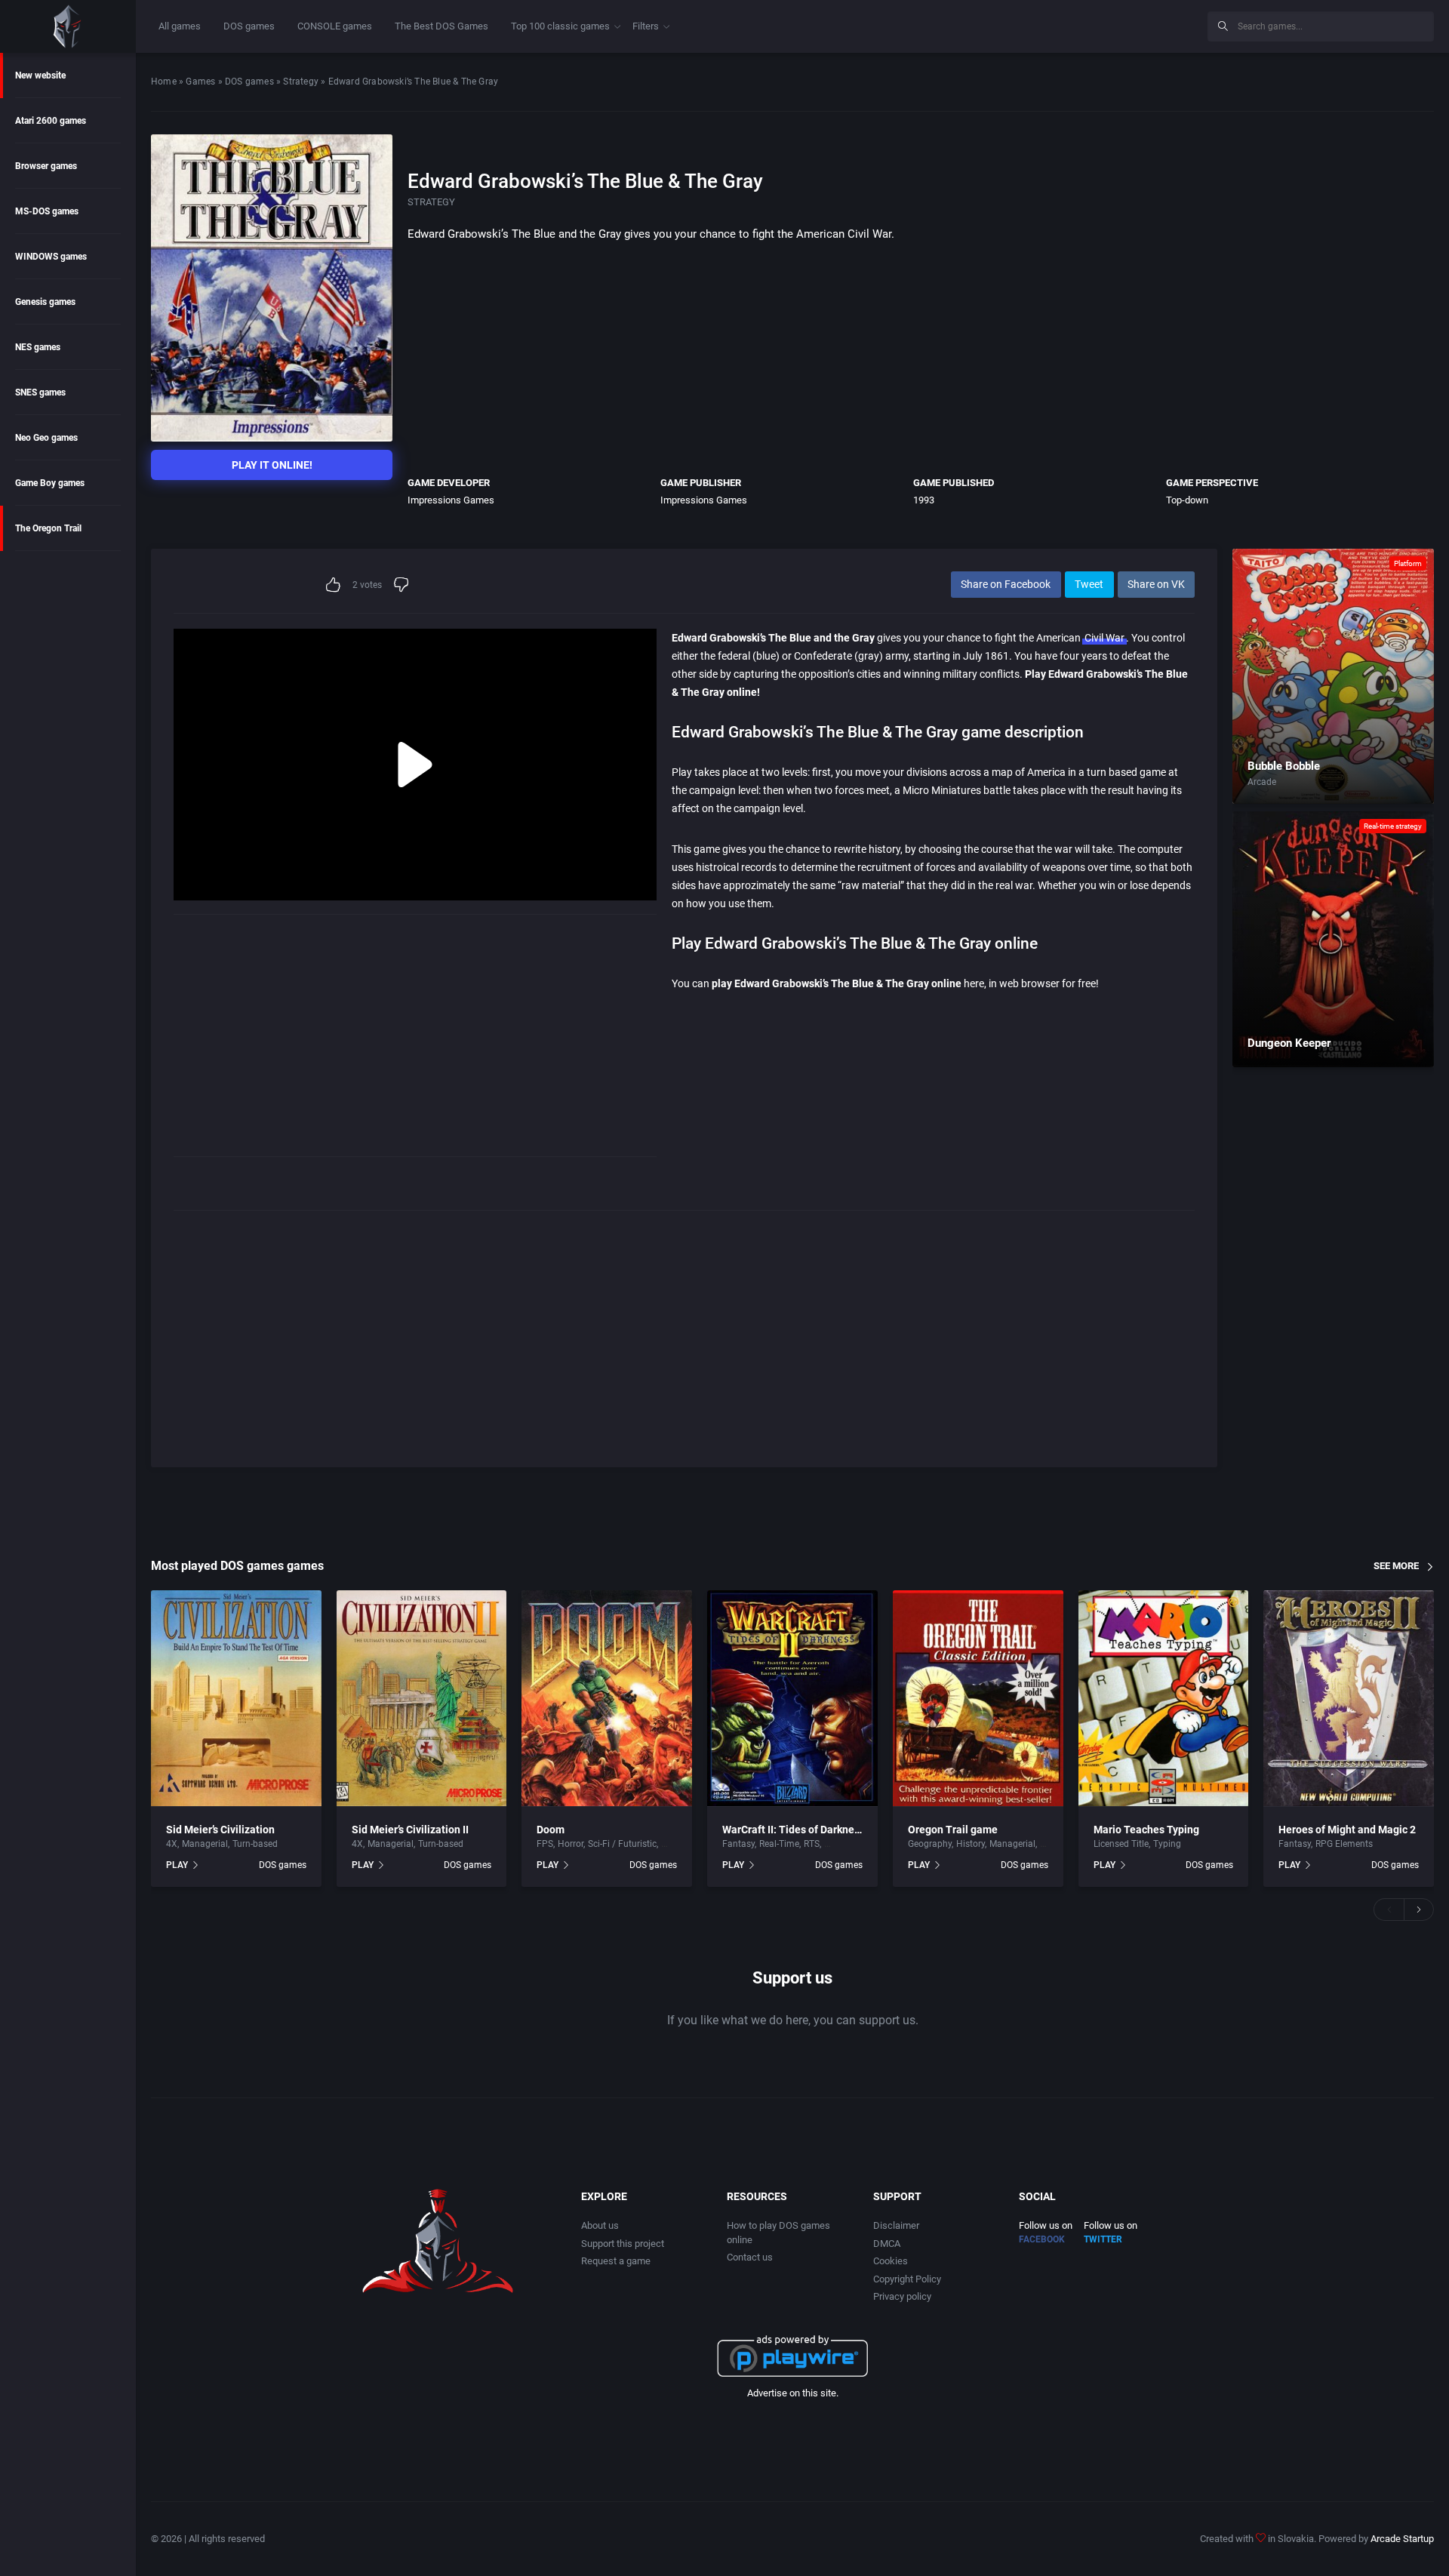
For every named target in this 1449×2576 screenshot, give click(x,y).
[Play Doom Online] (607, 1699)
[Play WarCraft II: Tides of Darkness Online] (792, 1699)
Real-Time (779, 1844)
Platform (1408, 563)
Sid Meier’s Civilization (220, 1830)
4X (172, 1844)
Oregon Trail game (953, 1830)
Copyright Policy (907, 2279)
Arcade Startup (1402, 2539)
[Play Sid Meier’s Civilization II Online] (422, 1699)
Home (164, 82)
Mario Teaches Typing (1146, 1830)
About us (600, 2225)
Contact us (750, 2257)
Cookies (891, 2261)
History (971, 1844)
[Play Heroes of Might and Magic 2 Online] (1349, 1699)
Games (200, 82)
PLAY (177, 1865)
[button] (1389, 1910)
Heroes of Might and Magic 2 (1347, 1830)
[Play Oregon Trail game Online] (978, 1699)
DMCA (887, 2244)
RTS (812, 1844)
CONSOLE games (335, 26)
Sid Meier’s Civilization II (410, 1830)
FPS (545, 1844)
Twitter (1103, 2239)
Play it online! (272, 465)
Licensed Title (1121, 1844)
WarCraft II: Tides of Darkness (794, 1830)
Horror (571, 1844)
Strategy (301, 82)
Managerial (205, 1844)
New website (40, 75)
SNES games (40, 392)
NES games (38, 347)
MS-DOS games (47, 211)
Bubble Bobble (1284, 766)
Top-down (1187, 500)
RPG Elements (1344, 1844)
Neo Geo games (46, 438)
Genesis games (45, 302)
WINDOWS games (51, 257)
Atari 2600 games (51, 121)
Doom (551, 1830)
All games (180, 26)
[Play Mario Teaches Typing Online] (1164, 1699)
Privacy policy (902, 2296)
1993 (924, 500)
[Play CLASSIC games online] (68, 26)
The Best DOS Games (441, 26)
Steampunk (848, 1844)
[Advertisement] (1072, 24)
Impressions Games (451, 500)
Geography (930, 1844)
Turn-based (255, 1844)
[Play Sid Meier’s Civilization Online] (236, 1699)
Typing (1167, 1844)
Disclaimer (896, 2225)
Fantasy (738, 1844)
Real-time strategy (1393, 826)
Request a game (616, 2261)
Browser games (46, 166)
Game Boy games (50, 483)
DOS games (249, 26)
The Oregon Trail (48, 528)
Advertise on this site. (793, 2393)
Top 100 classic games (560, 26)
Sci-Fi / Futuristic (622, 1844)
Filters (646, 26)
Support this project (623, 2244)
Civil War (1104, 638)
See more (1396, 1566)
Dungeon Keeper (1289, 1043)
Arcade (1262, 782)
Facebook (1042, 2239)
